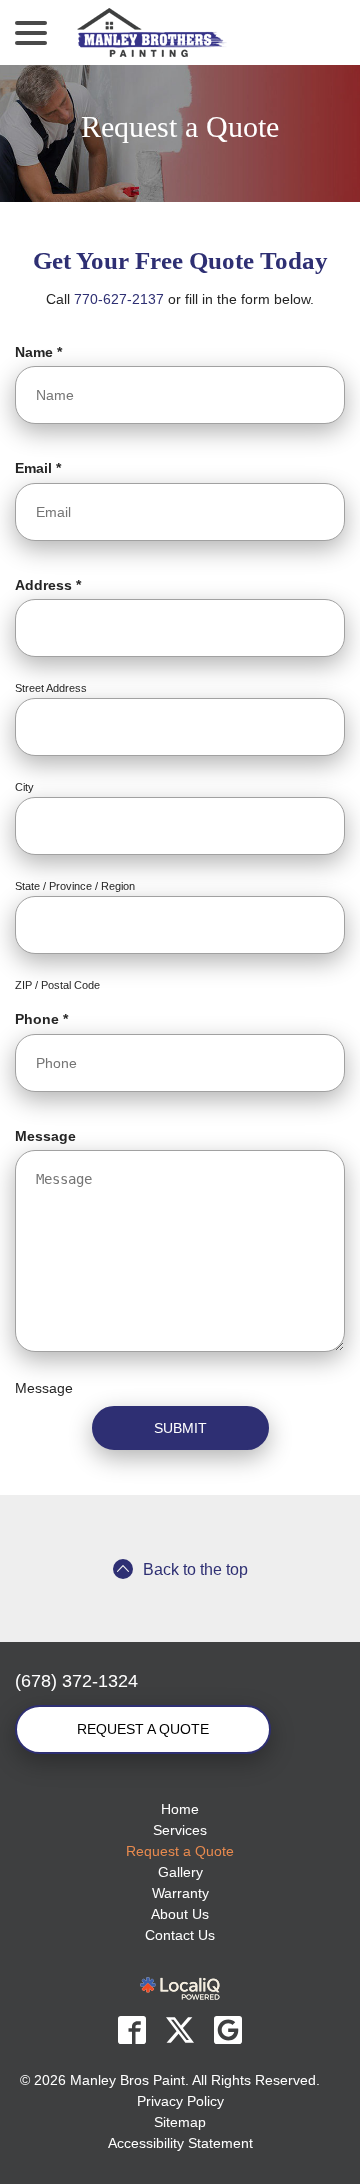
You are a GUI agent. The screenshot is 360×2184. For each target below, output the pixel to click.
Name (43, 353)
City (24, 787)
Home (180, 1809)
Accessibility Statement (180, 2143)
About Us (180, 1914)
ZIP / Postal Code (57, 985)
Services (180, 1830)
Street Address (51, 688)
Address (52, 586)
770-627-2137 (119, 299)
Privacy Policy (180, 2101)
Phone (46, 1020)
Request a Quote (180, 126)
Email (42, 469)
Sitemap (180, 2122)
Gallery (180, 1872)
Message (45, 1136)
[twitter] (180, 2030)
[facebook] (132, 2030)
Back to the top (195, 1569)
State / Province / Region (75, 886)
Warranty (180, 1893)
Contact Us (180, 1935)
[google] (228, 2030)
